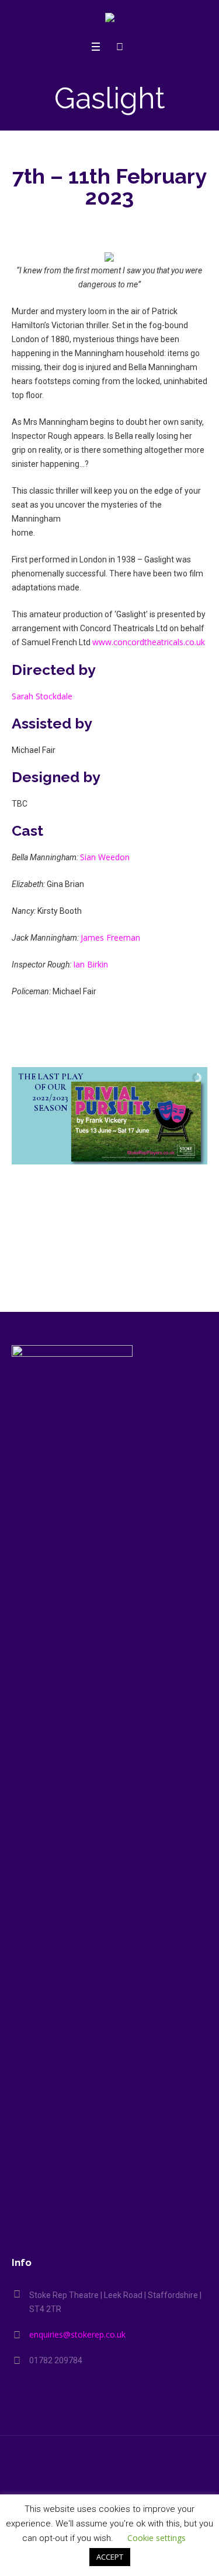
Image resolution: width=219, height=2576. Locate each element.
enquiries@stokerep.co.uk (77, 2334)
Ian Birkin (91, 964)
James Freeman (110, 937)
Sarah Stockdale (42, 696)
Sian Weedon (105, 857)
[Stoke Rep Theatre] (110, 20)
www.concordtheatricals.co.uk (149, 642)
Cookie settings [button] (157, 2538)
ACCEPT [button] (110, 2557)
